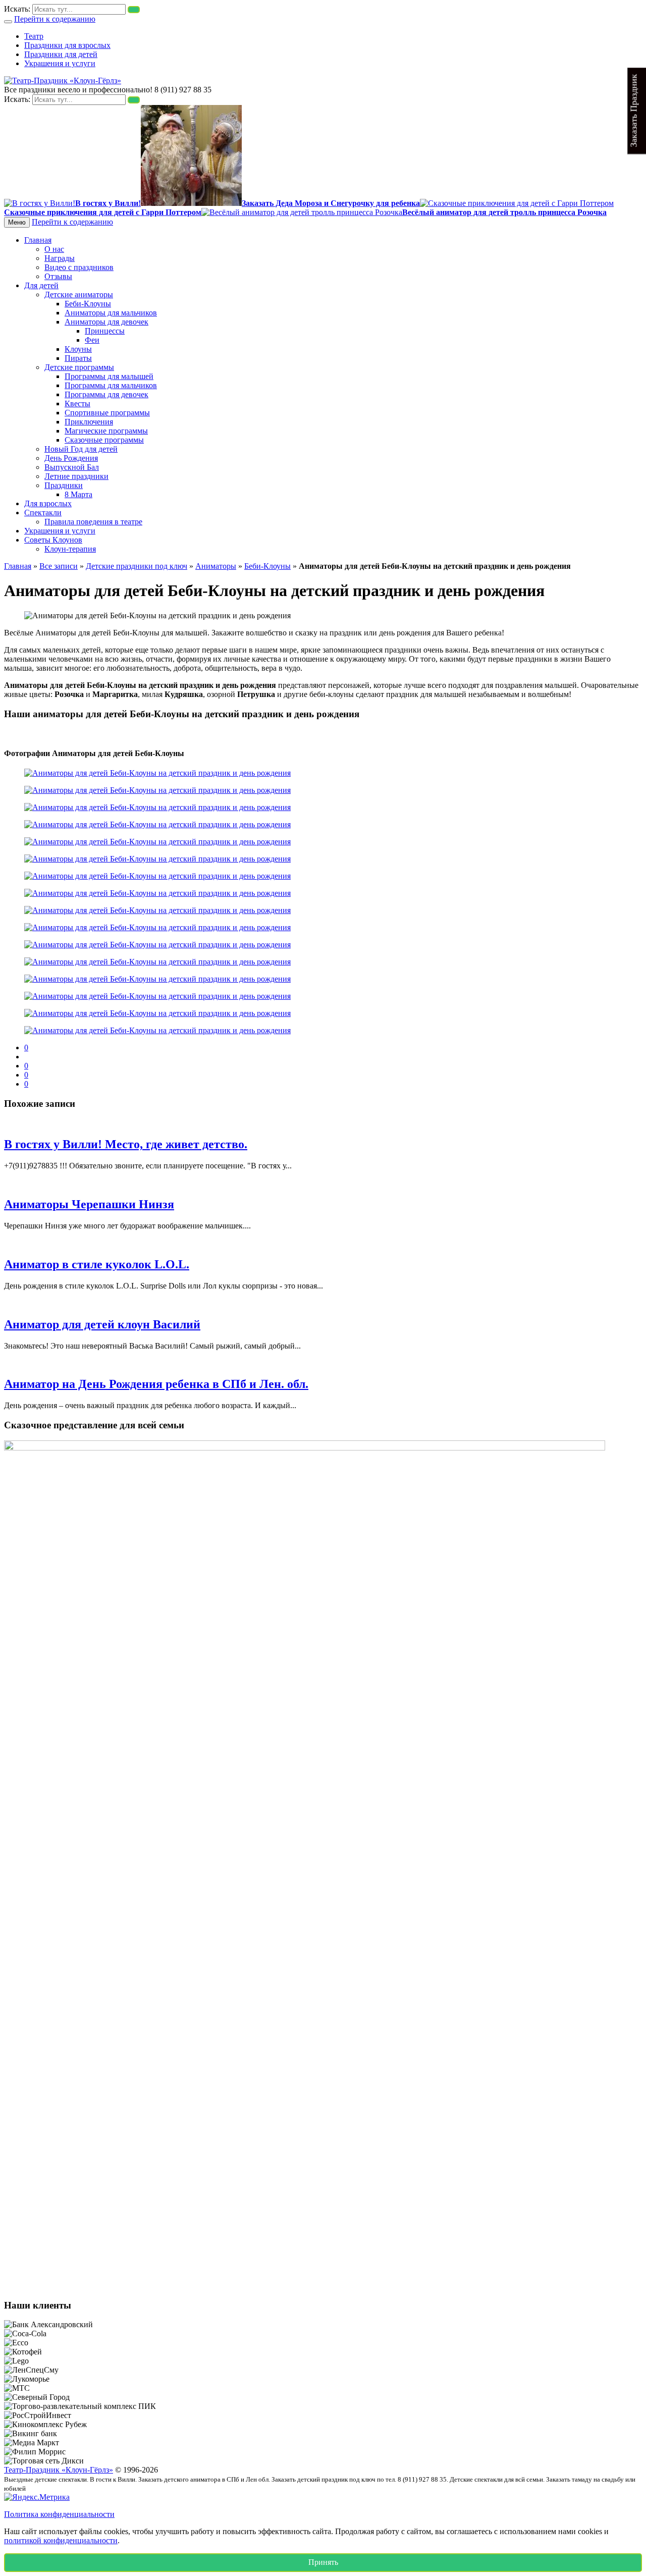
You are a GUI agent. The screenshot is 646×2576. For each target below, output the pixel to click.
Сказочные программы (104, 440)
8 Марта (78, 494)
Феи (92, 340)
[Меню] (8, 22)
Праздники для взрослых (67, 45)
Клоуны (78, 349)
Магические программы (106, 431)
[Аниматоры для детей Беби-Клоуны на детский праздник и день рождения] (157, 773)
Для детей (41, 285)
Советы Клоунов (53, 540)
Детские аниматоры (79, 294)
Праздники (64, 485)
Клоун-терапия (70, 549)
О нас (54, 249)
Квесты (77, 404)
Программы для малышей (109, 376)
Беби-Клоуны (88, 304)
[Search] (134, 10)
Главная (38, 240)
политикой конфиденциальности (61, 2540)
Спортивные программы (107, 413)
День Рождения (71, 458)
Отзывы (58, 276)
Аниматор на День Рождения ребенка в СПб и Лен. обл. (156, 1384)
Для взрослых (48, 503)
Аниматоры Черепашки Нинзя (89, 1204)
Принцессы (105, 331)
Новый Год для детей (81, 449)
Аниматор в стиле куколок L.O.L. (97, 1264)
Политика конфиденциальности (59, 2514)
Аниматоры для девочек (106, 322)
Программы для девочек (106, 394)
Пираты (78, 358)
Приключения (89, 422)
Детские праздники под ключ (137, 566)
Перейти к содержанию (55, 19)
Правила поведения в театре (93, 522)
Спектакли (43, 513)
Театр (34, 36)
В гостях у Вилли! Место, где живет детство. (126, 1144)
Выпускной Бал (72, 467)
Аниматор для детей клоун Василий (102, 1324)
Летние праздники (76, 476)
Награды (60, 258)
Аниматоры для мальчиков (111, 313)
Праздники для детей (61, 54)
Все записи (59, 566)
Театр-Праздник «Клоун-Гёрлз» (59, 2470)
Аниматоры (216, 566)
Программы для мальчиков (111, 385)
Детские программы (79, 367)
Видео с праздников (79, 267)
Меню (17, 222)
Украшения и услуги (60, 63)
